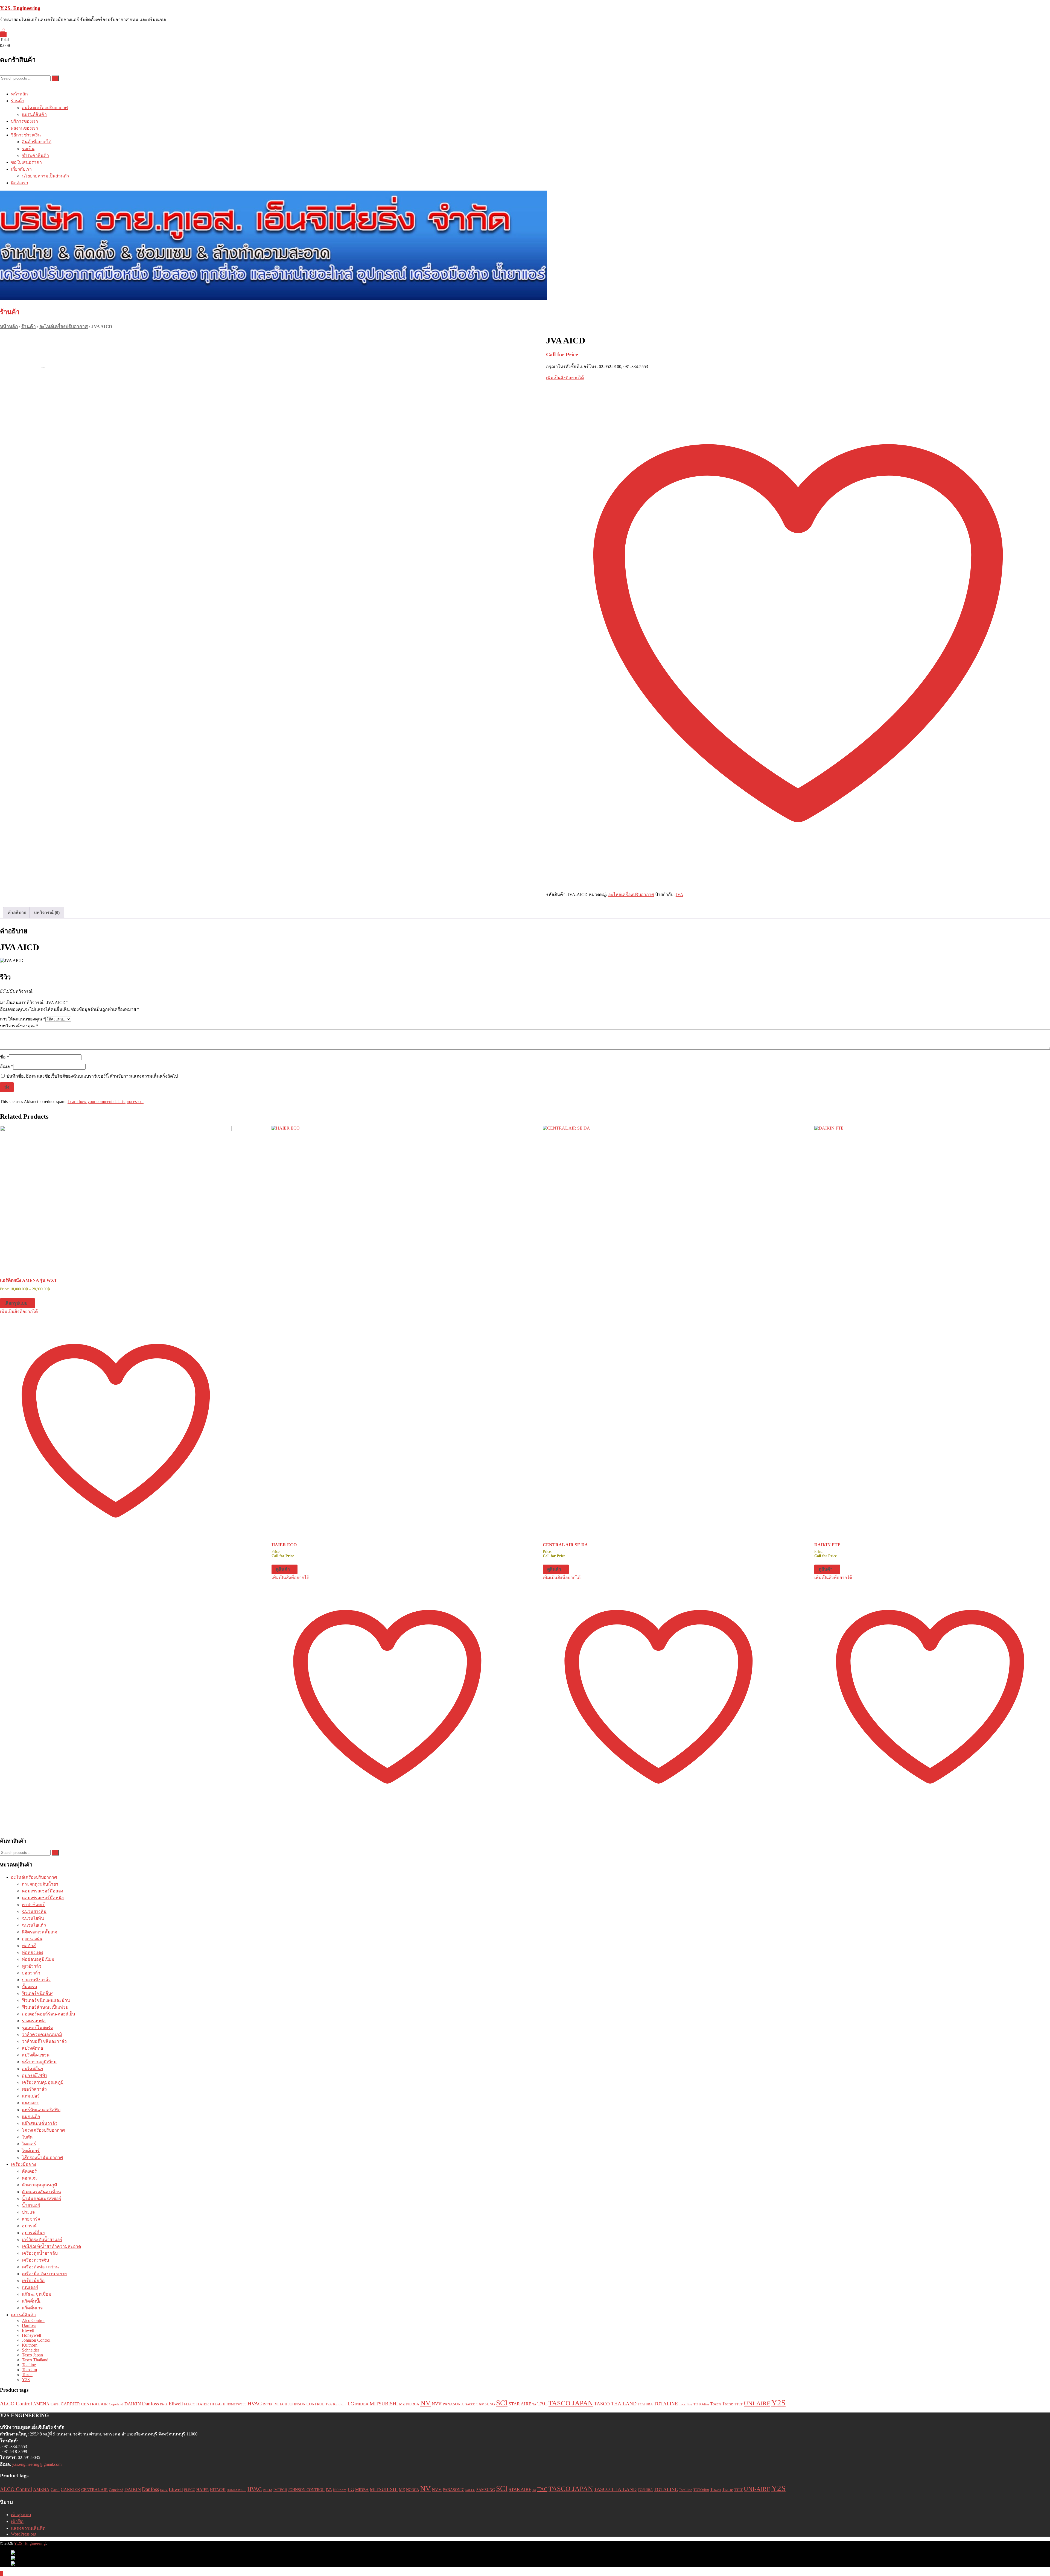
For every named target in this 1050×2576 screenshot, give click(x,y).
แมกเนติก (31, 2116)
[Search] (55, 78)
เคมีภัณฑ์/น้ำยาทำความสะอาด (51, 2246)
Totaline (29, 2365)
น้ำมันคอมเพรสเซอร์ (42, 2199)
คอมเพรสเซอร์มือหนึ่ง (43, 1898)
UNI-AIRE (757, 2403)
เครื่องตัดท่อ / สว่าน (40, 2267)
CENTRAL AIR (94, 2404)
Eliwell (28, 2330)
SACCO (470, 2404)
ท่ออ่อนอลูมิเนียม (38, 1959)
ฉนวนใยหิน (33, 1918)
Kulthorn (30, 2345)
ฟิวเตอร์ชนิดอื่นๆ (38, 1993)
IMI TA (268, 2404)
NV (425, 2403)
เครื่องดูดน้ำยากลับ (40, 2253)
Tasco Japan (32, 2355)
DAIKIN (133, 2404)
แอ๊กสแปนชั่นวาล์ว (40, 2123)
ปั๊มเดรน (30, 1987)
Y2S (26, 2380)
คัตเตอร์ (29, 2171)
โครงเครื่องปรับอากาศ (43, 2130)
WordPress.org (24, 2534)
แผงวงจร (30, 2103)
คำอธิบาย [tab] (17, 913)
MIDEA (362, 2404)
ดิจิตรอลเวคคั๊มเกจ (40, 1932)
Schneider (30, 2350)
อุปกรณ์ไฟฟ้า (35, 2075)
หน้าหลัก (19, 94)
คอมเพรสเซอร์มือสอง (43, 1891)
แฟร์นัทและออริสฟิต (41, 2110)
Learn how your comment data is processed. (106, 1102)
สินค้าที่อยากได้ (37, 142)
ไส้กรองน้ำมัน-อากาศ (42, 2158)
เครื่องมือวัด (33, 2281)
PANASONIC (453, 2404)
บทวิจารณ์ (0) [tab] (47, 913)
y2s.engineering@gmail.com (37, 2464)
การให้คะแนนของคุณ (23, 1019)
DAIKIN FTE (827, 1545)
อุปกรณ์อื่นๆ (33, 2233)
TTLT (738, 2404)
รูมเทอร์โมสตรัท (38, 2028)
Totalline (686, 2404)
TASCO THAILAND (615, 2404)
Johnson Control (36, 2340)
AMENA (41, 2404)
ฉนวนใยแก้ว (34, 1925)
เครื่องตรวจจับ (35, 2260)
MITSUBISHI (384, 2404)
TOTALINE (666, 2404)
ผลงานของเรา (24, 128)
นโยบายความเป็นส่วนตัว (45, 176)
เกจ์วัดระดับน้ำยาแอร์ (42, 2240)
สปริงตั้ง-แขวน (36, 2055)
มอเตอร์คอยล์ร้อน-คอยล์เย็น (49, 2014)
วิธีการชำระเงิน (26, 135)
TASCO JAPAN (571, 2403)
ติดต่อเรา (20, 183)
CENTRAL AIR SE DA (565, 1545)
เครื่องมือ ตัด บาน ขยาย (44, 2274)
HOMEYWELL (237, 2404)
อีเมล (7, 1067)
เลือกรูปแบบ (16, 1303)
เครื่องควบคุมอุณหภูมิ (43, 2082)
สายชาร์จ (31, 2219)
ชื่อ (5, 1057)
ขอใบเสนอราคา (26, 162)
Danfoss (29, 2325)
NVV (437, 2404)
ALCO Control (16, 2404)
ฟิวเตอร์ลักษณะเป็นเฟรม (45, 2007)
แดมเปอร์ (31, 2096)
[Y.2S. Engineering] (525, 246)
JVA (679, 895)
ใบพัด (27, 2137)
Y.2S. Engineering (20, 8)
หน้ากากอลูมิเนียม (39, 2062)
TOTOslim (701, 2404)
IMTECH (280, 2404)
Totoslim (29, 2370)
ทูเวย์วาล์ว (32, 1966)
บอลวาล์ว (31, 1973)
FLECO (190, 2404)
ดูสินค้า (283, 1569)
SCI (502, 2403)
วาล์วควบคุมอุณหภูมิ (42, 2034)
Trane (727, 2404)
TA (534, 2404)
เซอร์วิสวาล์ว (34, 2089)
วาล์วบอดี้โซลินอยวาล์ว (44, 2041)
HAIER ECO (284, 1545)
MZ (402, 2404)
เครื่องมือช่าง (24, 2164)
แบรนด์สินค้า (34, 114)
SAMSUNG (486, 2404)
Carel (55, 2404)
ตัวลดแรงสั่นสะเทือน (41, 2192)
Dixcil (164, 2404)
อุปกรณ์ (29, 2226)
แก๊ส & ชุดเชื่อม (37, 2294)
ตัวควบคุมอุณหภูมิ (40, 2185)
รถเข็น (28, 149)
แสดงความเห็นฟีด (28, 2528)
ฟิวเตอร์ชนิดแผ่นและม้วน (46, 2000)
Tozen (27, 2375)
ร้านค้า (18, 101)
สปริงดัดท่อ (33, 2048)
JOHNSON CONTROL (306, 2404)
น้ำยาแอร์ (31, 2205)
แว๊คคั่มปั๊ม (32, 2301)
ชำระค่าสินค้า (35, 155)
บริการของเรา (24, 121)
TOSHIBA (645, 2404)
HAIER (203, 2404)
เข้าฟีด (17, 2521)
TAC (542, 2403)
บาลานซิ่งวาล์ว (36, 1980)
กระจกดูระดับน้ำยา (40, 1884)
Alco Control (33, 2320)
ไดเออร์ (29, 2144)
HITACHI (218, 2404)
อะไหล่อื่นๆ (33, 2069)
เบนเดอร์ (30, 2287)
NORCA (413, 2404)
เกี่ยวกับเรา (21, 169)
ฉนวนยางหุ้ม (34, 1911)
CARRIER (70, 2404)
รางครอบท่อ (34, 2021)
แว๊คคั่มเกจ (32, 2308)
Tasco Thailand (35, 2360)
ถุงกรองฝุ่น (32, 1939)
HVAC (255, 2404)
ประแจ (28, 2212)
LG (351, 2404)
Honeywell (31, 2335)
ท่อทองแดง (33, 1952)
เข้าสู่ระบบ (21, 2515)
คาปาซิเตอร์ (33, 1905)
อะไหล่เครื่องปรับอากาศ (45, 108)
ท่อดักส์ (29, 1946)
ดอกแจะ (30, 2178)
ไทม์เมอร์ (31, 2151)
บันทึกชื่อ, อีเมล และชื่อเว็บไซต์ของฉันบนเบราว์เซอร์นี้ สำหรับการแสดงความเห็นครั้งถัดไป (92, 1076)
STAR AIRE (520, 2404)
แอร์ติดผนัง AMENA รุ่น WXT (29, 1280)
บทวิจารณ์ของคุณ (19, 1026)
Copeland (116, 2404)
